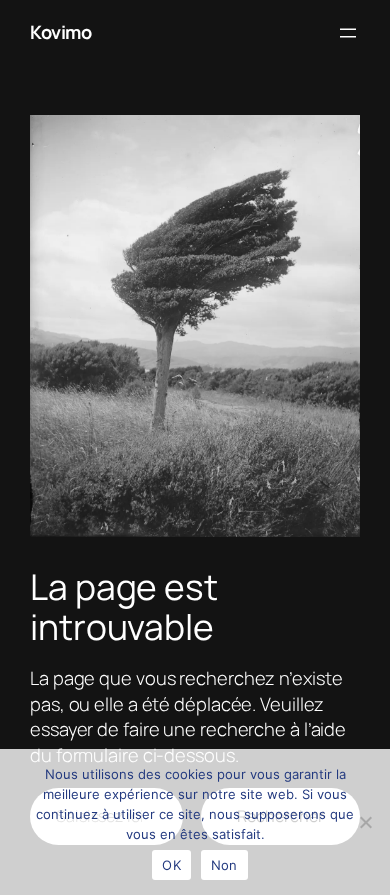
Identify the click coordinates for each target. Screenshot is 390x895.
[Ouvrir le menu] (348, 33)
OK (171, 865)
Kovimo (60, 32)
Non (224, 865)
